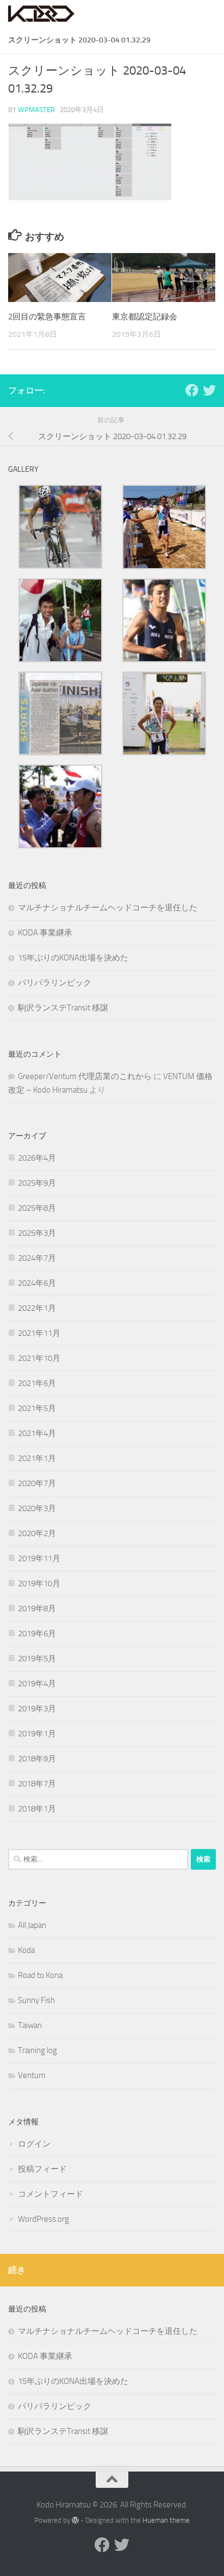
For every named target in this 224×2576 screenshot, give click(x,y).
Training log (38, 2050)
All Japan (32, 1925)
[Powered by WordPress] (75, 2520)
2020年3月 (37, 1508)
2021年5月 (37, 1408)
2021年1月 (37, 1458)
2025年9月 (37, 1183)
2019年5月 (37, 1659)
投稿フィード (42, 2169)
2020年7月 (37, 1483)
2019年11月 (39, 1558)
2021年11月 (39, 1333)
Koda (26, 1950)
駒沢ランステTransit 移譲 (63, 1008)
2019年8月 (37, 1609)
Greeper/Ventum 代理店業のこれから (85, 1076)
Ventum (32, 2075)
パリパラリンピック (55, 983)
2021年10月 (39, 1358)
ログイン (34, 2144)
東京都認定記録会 (145, 317)
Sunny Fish (36, 2000)
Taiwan (30, 2025)
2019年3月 (37, 1709)
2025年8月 (37, 1208)
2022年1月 (37, 1308)
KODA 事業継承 (45, 933)
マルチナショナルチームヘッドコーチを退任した (108, 908)
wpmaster (36, 110)
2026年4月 (37, 1158)
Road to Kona (40, 1975)
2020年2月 (37, 1533)
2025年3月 (37, 1233)
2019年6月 (37, 1634)
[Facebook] (192, 390)
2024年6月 (37, 1283)
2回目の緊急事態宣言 (47, 317)
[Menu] (210, 14)
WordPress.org (43, 2219)
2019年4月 (37, 1684)
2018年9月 (37, 1759)
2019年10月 (39, 1583)
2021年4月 (37, 1433)
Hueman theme (166, 2520)
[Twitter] (209, 390)
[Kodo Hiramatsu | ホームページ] (53, 14)
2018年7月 (37, 1784)
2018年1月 (37, 1809)
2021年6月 (37, 1383)
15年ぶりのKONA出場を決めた (73, 958)
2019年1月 (37, 1734)
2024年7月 (37, 1258)
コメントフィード (51, 2194)
